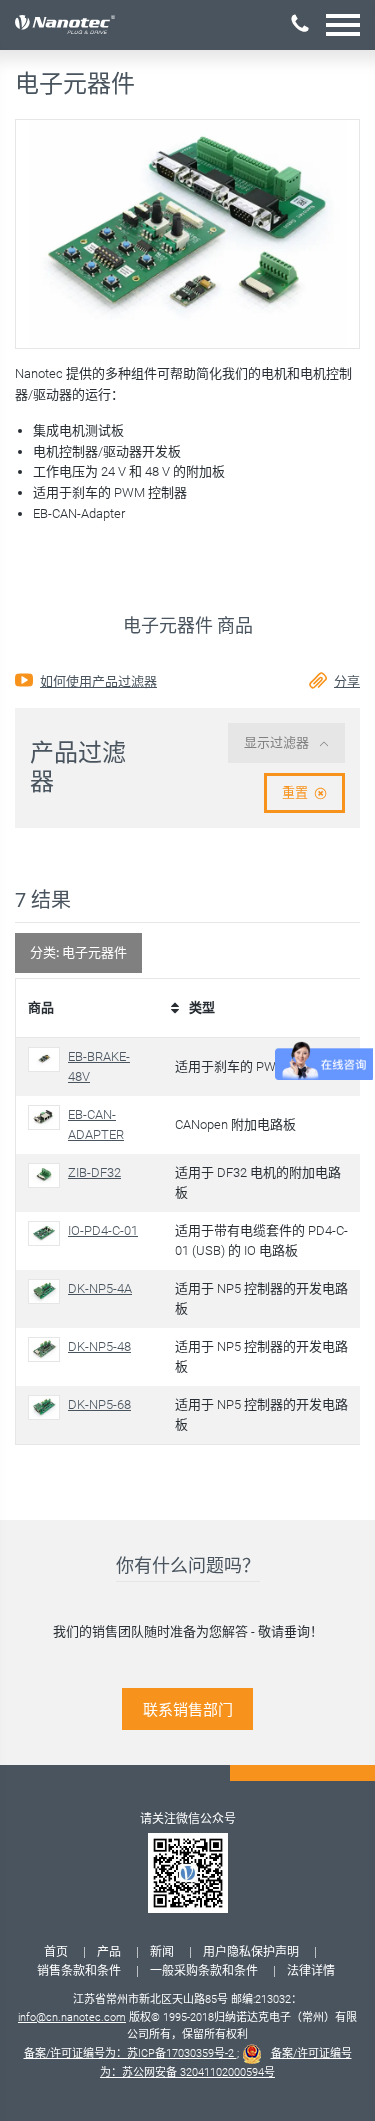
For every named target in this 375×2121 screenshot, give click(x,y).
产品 (109, 1952)
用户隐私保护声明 (251, 1952)
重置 (295, 792)
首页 (56, 1952)
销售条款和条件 (79, 1971)
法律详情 (311, 1971)
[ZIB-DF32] (48, 1175)
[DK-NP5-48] (48, 1349)
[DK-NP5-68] (48, 1407)
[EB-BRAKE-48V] (48, 1059)
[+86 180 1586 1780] (300, 24)
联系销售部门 (188, 1710)
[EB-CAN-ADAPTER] (48, 1117)
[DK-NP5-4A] (48, 1291)
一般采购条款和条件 (204, 1971)
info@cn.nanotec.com (72, 2017)
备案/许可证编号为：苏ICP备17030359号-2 (130, 2053)
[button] (343, 24)
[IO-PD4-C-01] (48, 1233)
